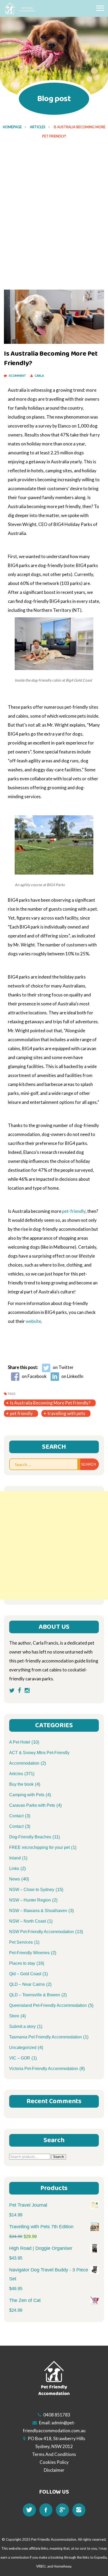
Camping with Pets (27, 1795)
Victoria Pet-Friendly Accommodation (44, 2069)
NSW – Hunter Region (30, 1900)
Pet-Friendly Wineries (29, 1953)
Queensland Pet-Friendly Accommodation (48, 2005)
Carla (39, 376)
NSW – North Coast (28, 1921)
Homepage (12, 127)
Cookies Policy (54, 2462)
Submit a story (22, 2026)
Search (59, 2157)
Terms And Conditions (54, 2454)
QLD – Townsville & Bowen (35, 1995)
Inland (15, 1858)
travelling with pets (66, 1413)
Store (14, 2016)
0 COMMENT (18, 376)
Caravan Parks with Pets (32, 1805)
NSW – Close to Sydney (32, 1890)
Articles (38, 127)
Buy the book (21, 1784)
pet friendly (21, 1413)
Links (14, 1868)
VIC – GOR (20, 2058)
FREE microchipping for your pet (39, 1847)
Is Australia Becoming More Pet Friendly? (50, 1403)
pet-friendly (74, 1211)
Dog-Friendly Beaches (30, 1837)
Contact (16, 1816)
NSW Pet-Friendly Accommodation (42, 1932)
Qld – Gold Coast (25, 1974)
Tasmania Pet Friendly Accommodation (45, 2037)
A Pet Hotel (20, 1742)
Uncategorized (23, 2048)
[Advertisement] (54, 203)
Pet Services (21, 1942)
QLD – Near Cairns (27, 1984)
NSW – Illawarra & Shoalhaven (38, 1911)
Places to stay (22, 1963)
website (33, 1321)
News (15, 1879)
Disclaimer (54, 2470)
